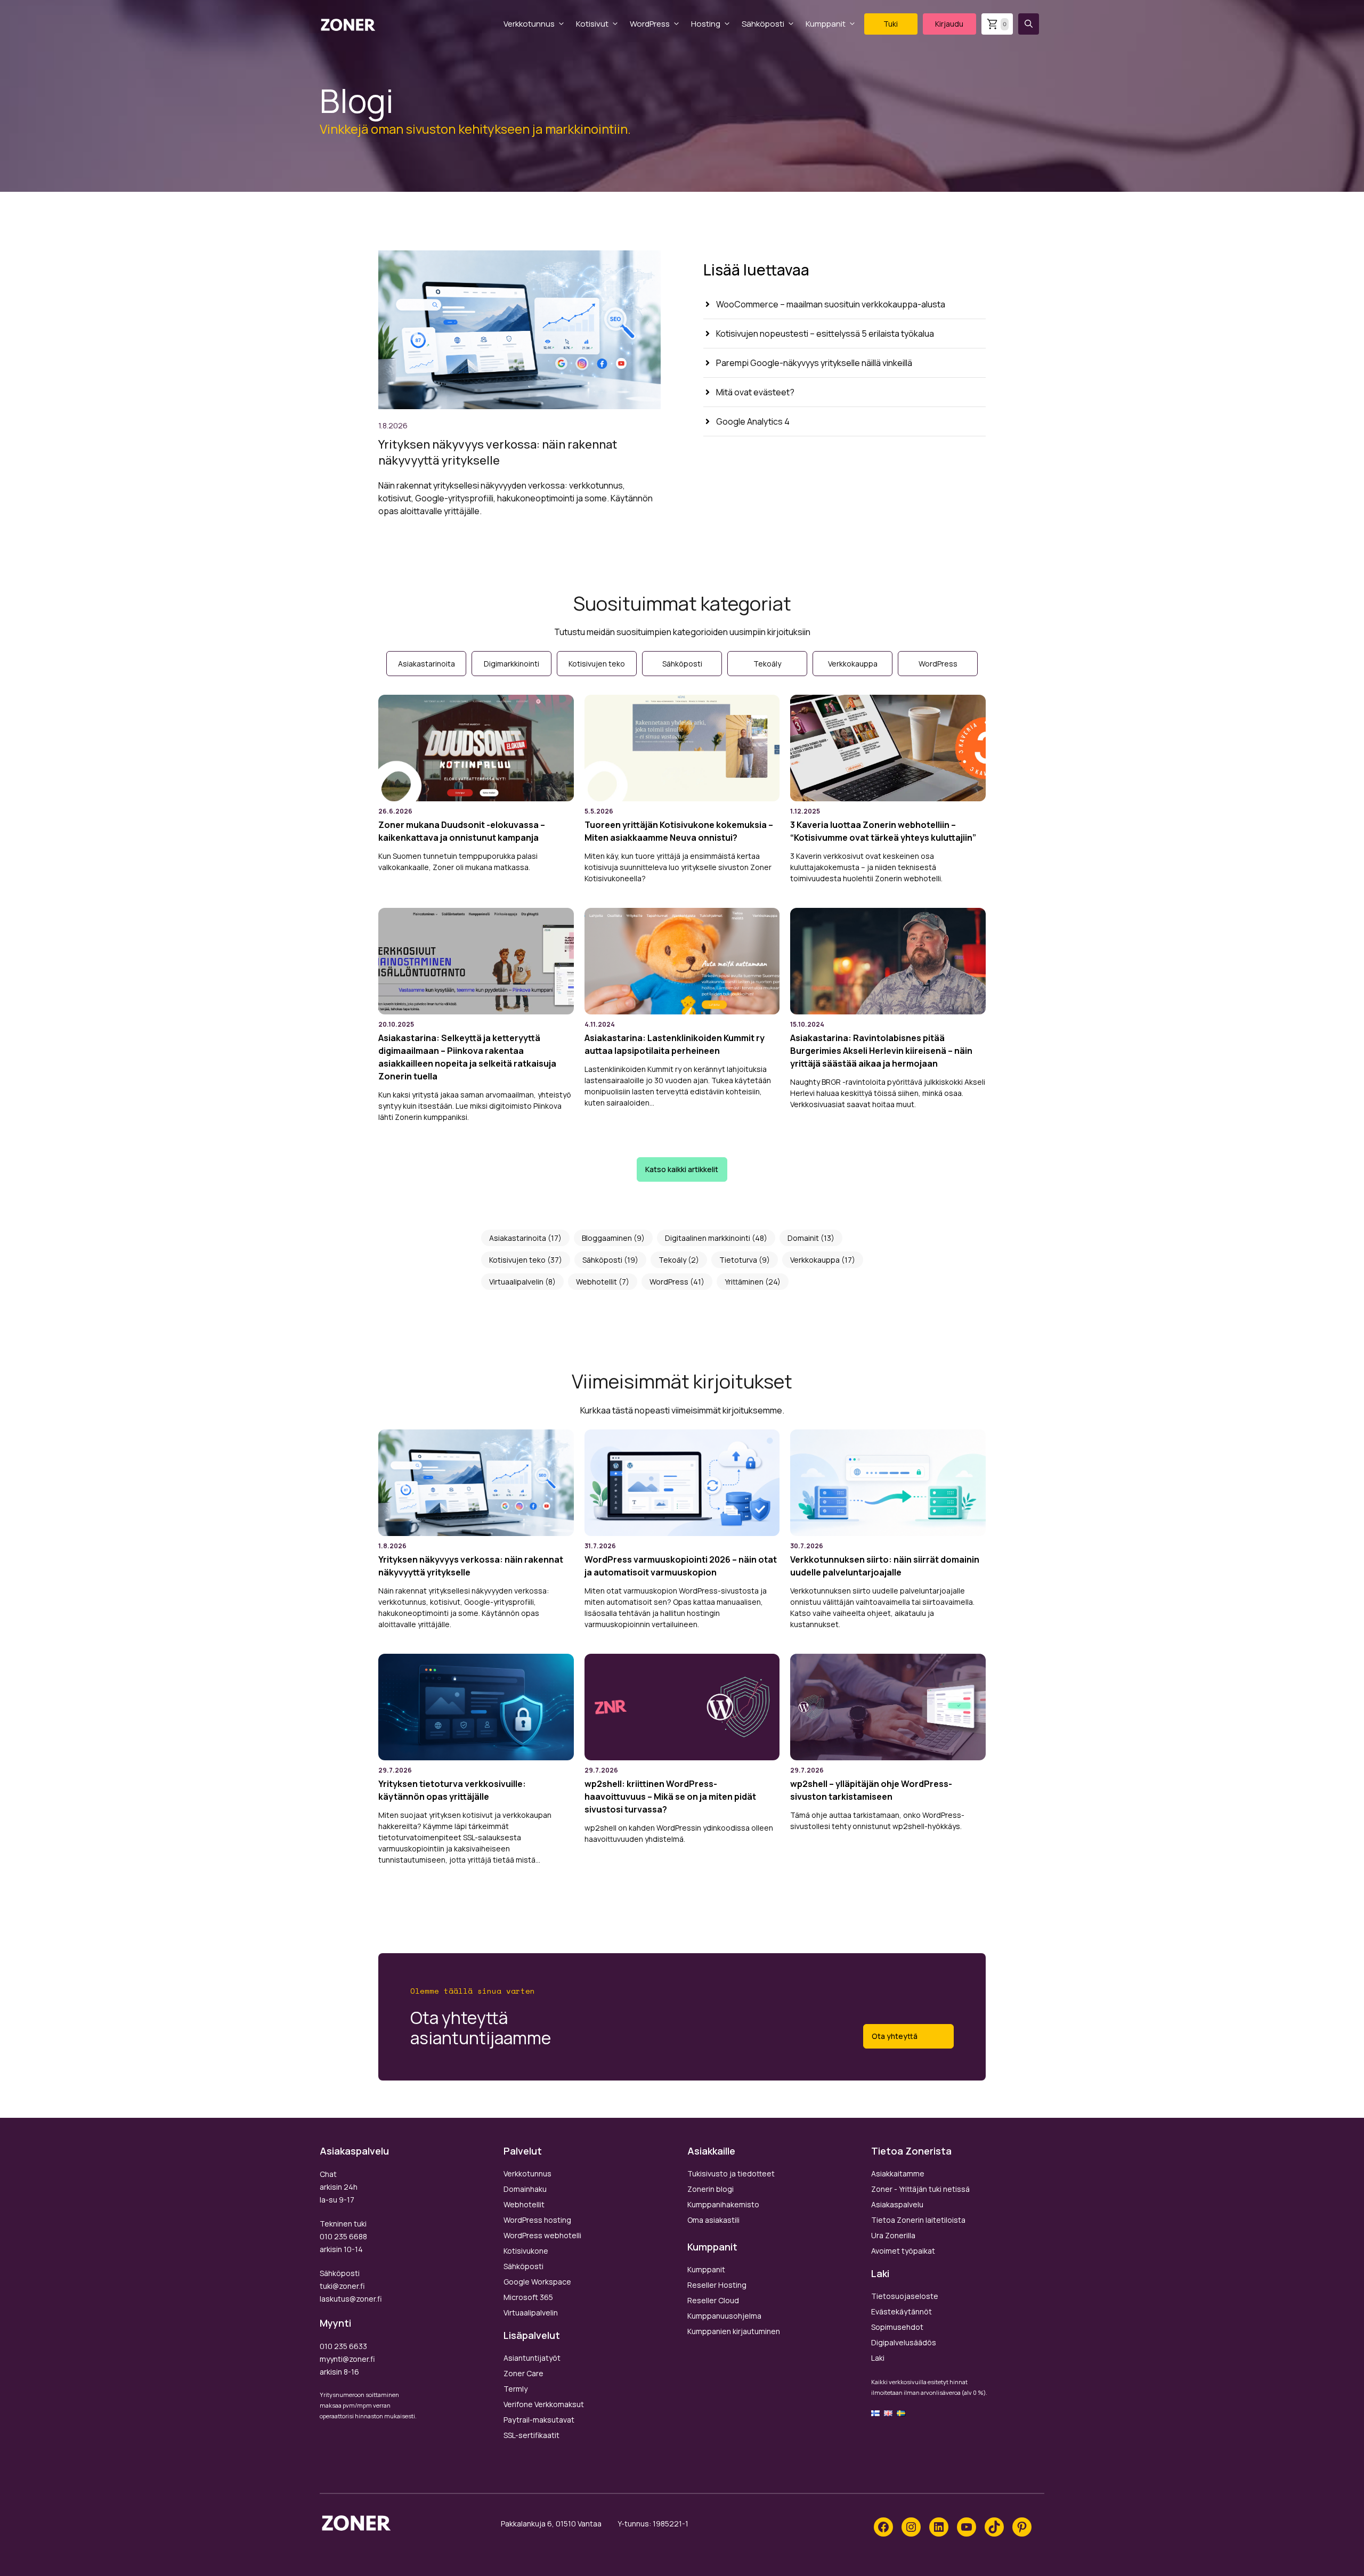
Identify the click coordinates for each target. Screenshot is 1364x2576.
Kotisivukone (526, 2251)
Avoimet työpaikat (903, 2251)
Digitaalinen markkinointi (708, 1238)
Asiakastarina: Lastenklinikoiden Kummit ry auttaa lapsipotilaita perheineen (675, 1044)
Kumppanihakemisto (723, 2204)
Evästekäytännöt (902, 2311)
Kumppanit (826, 24)
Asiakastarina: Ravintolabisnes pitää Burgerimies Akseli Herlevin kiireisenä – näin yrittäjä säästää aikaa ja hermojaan (881, 1051)
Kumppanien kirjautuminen (734, 2331)
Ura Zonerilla (893, 2235)
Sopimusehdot (897, 2327)
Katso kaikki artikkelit (682, 1169)
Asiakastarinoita (518, 1238)
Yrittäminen (744, 1282)
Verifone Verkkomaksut (544, 2404)
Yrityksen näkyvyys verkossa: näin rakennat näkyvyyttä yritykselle (498, 452)
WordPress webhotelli (542, 2235)
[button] (1029, 24)
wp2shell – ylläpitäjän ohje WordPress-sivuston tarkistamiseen (871, 1790)
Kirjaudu (949, 24)
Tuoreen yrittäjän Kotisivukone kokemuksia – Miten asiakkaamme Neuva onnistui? (679, 831)
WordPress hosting (537, 2220)
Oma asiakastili (713, 2220)
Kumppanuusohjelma (724, 2316)
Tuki (891, 24)
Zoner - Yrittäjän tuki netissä (920, 2189)
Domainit (803, 1238)
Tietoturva (738, 1260)
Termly (515, 2389)
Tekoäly (672, 1260)
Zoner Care (523, 2373)
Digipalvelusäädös (904, 2342)
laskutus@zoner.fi (351, 2299)
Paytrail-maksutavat (539, 2420)
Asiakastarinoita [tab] (427, 664)
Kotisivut (592, 24)
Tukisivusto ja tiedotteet (731, 2173)
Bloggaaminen (607, 1238)
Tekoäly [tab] (767, 664)
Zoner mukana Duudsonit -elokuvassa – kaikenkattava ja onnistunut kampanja (462, 831)
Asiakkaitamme (898, 2173)
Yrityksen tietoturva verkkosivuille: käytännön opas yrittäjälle (452, 1790)
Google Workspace (537, 2282)
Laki (878, 2358)
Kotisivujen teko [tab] (597, 664)
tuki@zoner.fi (342, 2286)
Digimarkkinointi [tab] (511, 664)
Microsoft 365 (528, 2297)
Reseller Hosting (717, 2285)
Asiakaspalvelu (897, 2204)
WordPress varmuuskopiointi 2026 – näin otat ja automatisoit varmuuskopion (681, 1566)
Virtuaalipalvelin (516, 1282)
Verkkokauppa (815, 1260)
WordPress (650, 24)
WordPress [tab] (938, 664)
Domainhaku (525, 2189)
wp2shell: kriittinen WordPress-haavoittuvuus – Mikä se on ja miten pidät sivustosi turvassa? (670, 1797)
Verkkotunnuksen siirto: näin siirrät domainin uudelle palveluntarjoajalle (885, 1566)
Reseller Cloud (713, 2300)
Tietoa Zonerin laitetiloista (918, 2220)
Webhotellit (596, 1282)
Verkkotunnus (529, 24)
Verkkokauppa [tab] (853, 664)
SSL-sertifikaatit (531, 2435)
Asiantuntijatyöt (532, 2358)
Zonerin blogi (711, 2189)
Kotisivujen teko (517, 1260)
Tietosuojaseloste (905, 2296)
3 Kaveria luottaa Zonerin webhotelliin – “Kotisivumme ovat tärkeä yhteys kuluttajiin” (883, 831)
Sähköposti (763, 24)
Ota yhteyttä (895, 2036)
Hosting (706, 24)
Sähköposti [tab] (682, 664)
